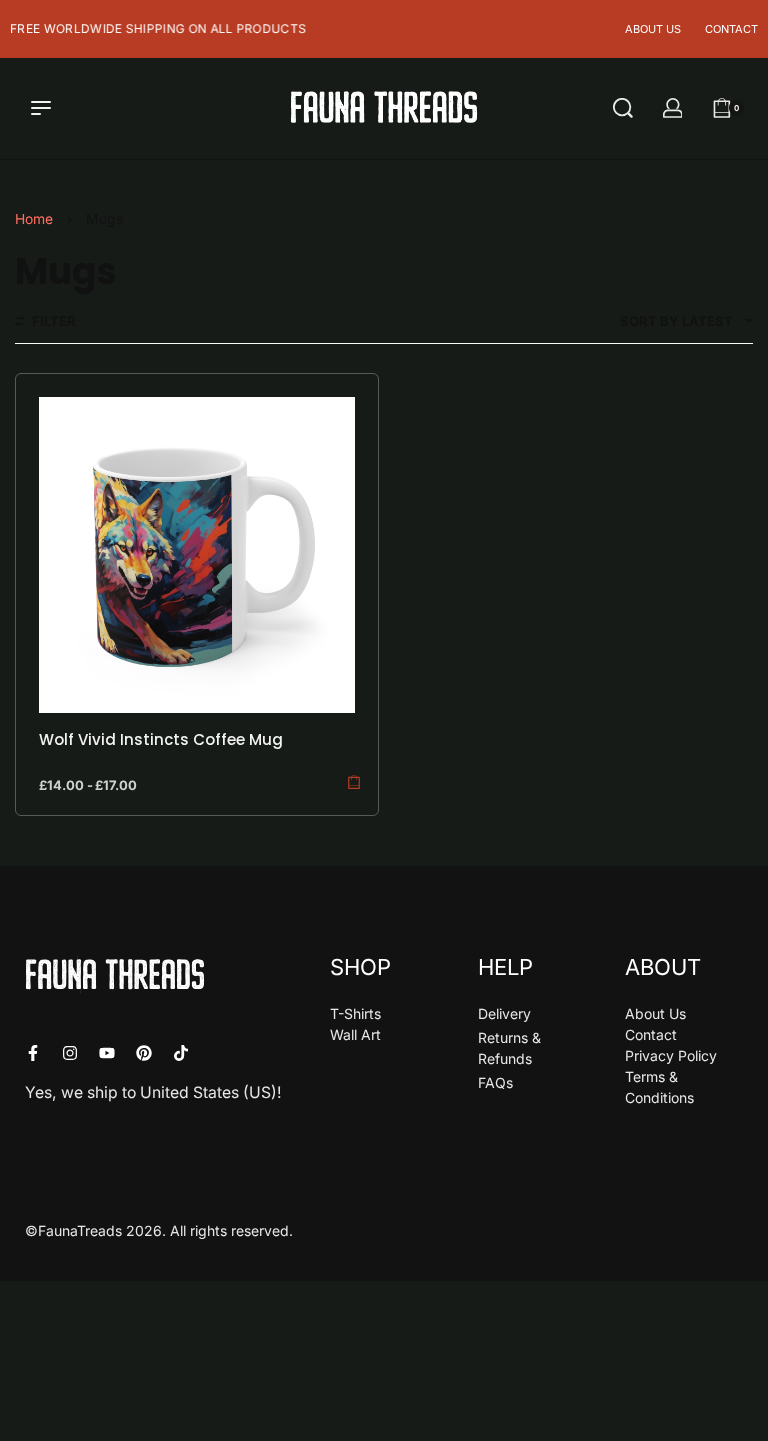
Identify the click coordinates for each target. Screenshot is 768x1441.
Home (34, 219)
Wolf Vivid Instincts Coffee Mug (161, 739)
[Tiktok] (181, 1053)
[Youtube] (107, 1053)
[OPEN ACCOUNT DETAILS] (673, 108)
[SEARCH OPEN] (623, 108)
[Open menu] (41, 108)
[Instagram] (70, 1053)
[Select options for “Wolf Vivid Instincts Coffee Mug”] (354, 781)
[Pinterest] (144, 1053)
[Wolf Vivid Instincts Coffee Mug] (197, 555)
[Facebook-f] (33, 1053)
